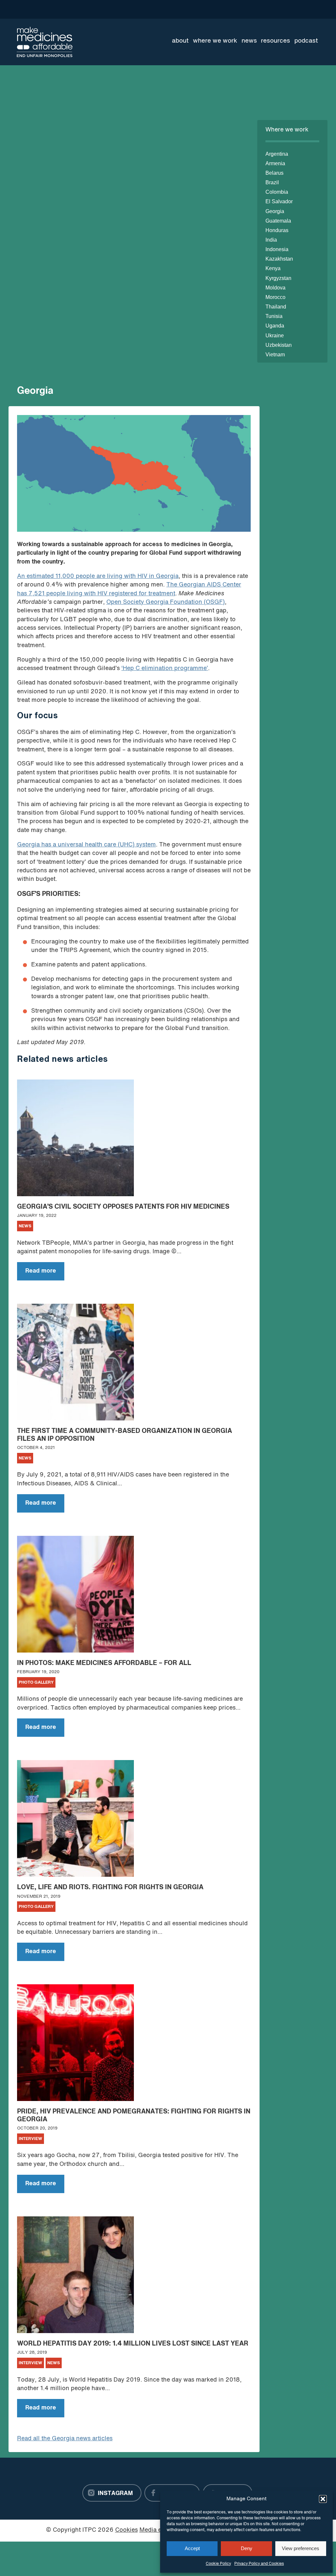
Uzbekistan (279, 345)
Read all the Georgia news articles (65, 2439)
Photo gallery (36, 1683)
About (180, 41)
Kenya (273, 268)
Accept (192, 2548)
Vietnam (275, 355)
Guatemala (278, 221)
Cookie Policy (218, 2564)
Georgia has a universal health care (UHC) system (86, 845)
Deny (247, 2548)
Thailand (276, 307)
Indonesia (277, 249)
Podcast (306, 41)
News (249, 41)
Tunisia (274, 316)
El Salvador (279, 201)
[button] (323, 2499)
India (271, 240)
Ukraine (275, 336)
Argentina (277, 154)
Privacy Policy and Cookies (259, 2564)
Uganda (275, 326)
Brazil (272, 182)
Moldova (275, 288)
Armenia (275, 163)
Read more (37, 1274)
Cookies (126, 2530)
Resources (275, 41)
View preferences (301, 2548)
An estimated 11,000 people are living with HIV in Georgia (98, 576)
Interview (31, 2139)
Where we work (215, 41)
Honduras (277, 230)
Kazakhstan (279, 259)
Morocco (275, 297)
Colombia (277, 192)
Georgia (275, 211)
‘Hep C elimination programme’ (165, 669)
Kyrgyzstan (278, 278)
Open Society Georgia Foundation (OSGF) (166, 602)
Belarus (274, 173)
